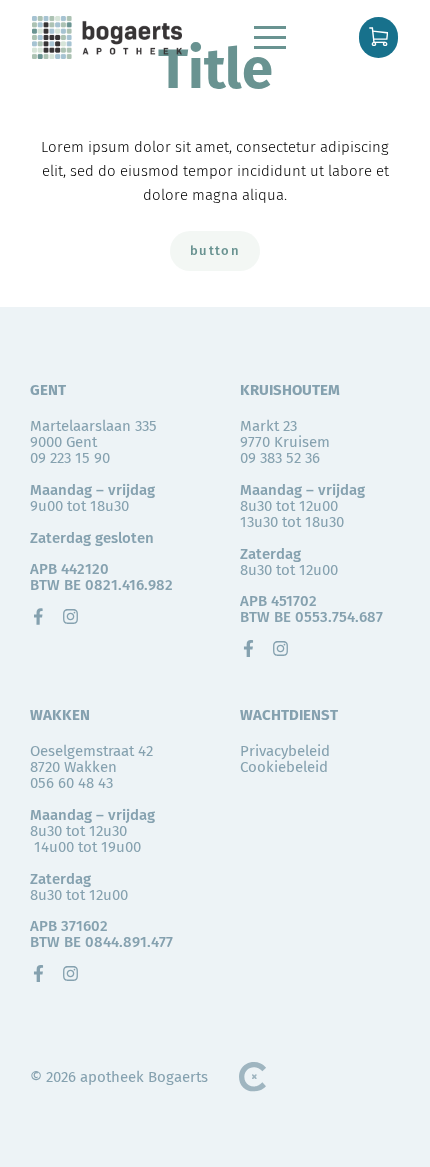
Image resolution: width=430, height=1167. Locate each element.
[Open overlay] (270, 37)
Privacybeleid (285, 751)
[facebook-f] (248, 648)
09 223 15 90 (70, 458)
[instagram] (70, 616)
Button (215, 250)
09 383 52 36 (280, 458)
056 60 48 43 (71, 783)
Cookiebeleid (284, 767)
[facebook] (38, 616)
